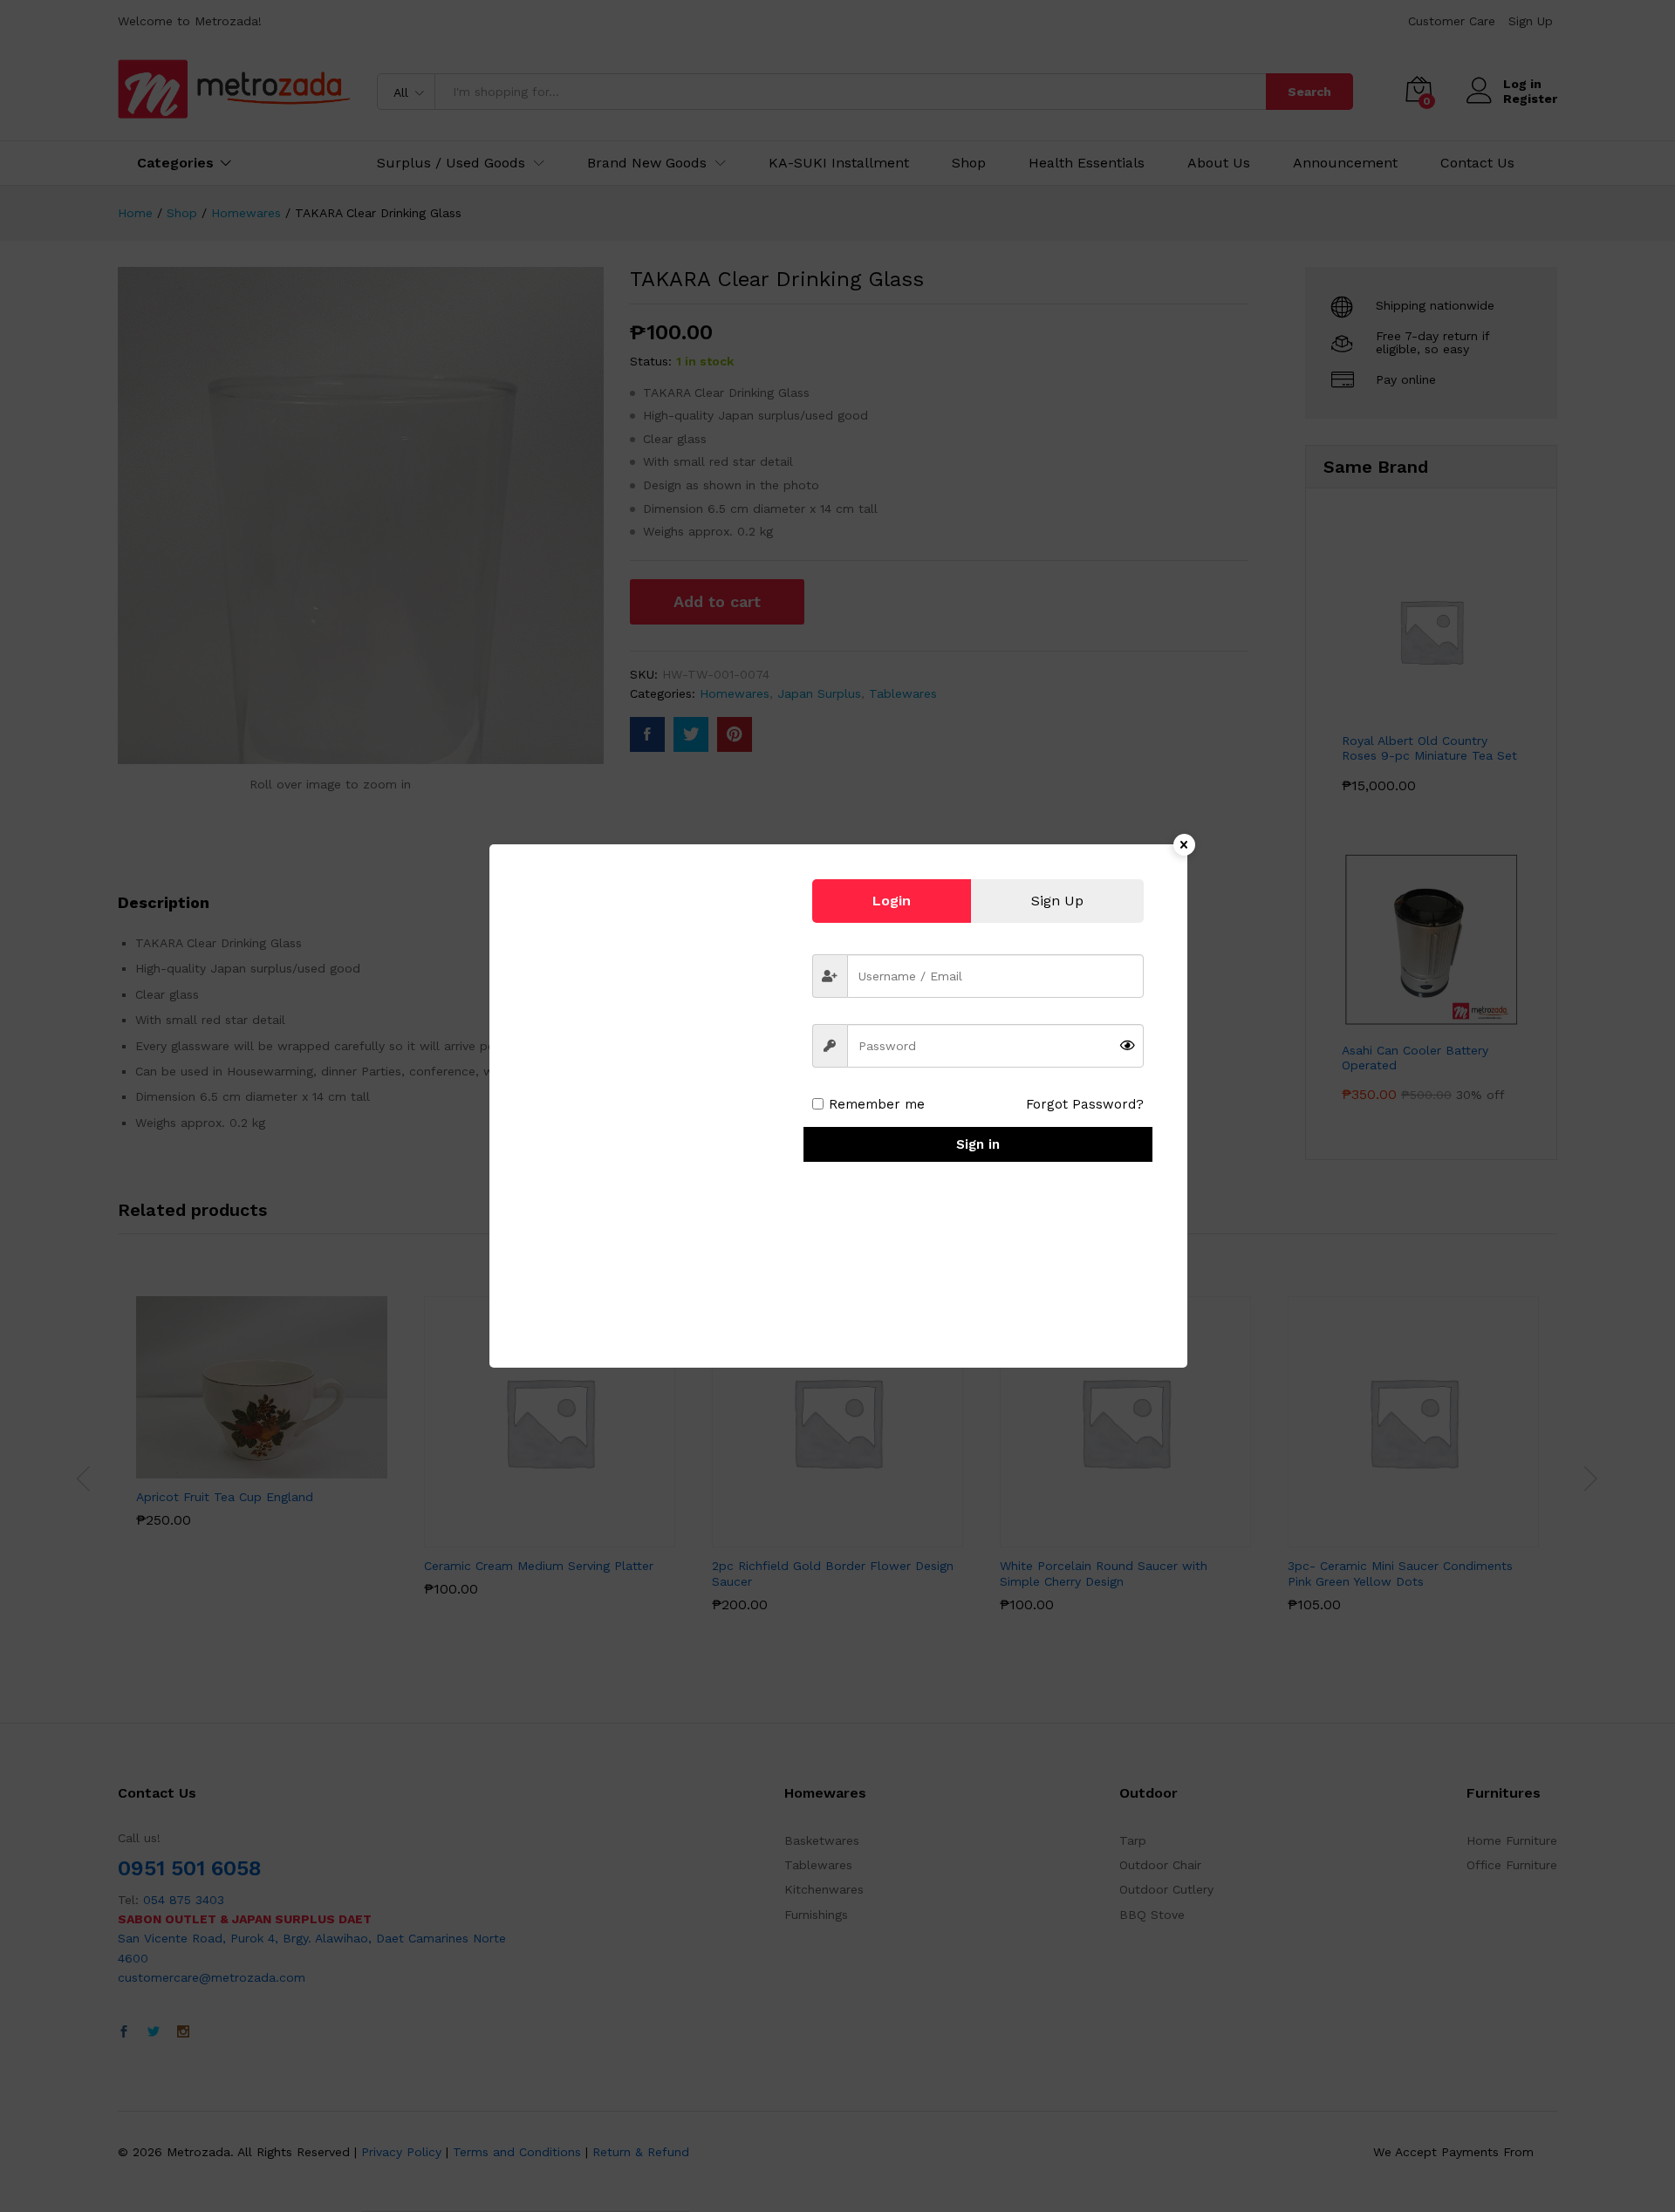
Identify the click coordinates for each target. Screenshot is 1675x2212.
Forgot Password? (1085, 1104)
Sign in (978, 1144)
